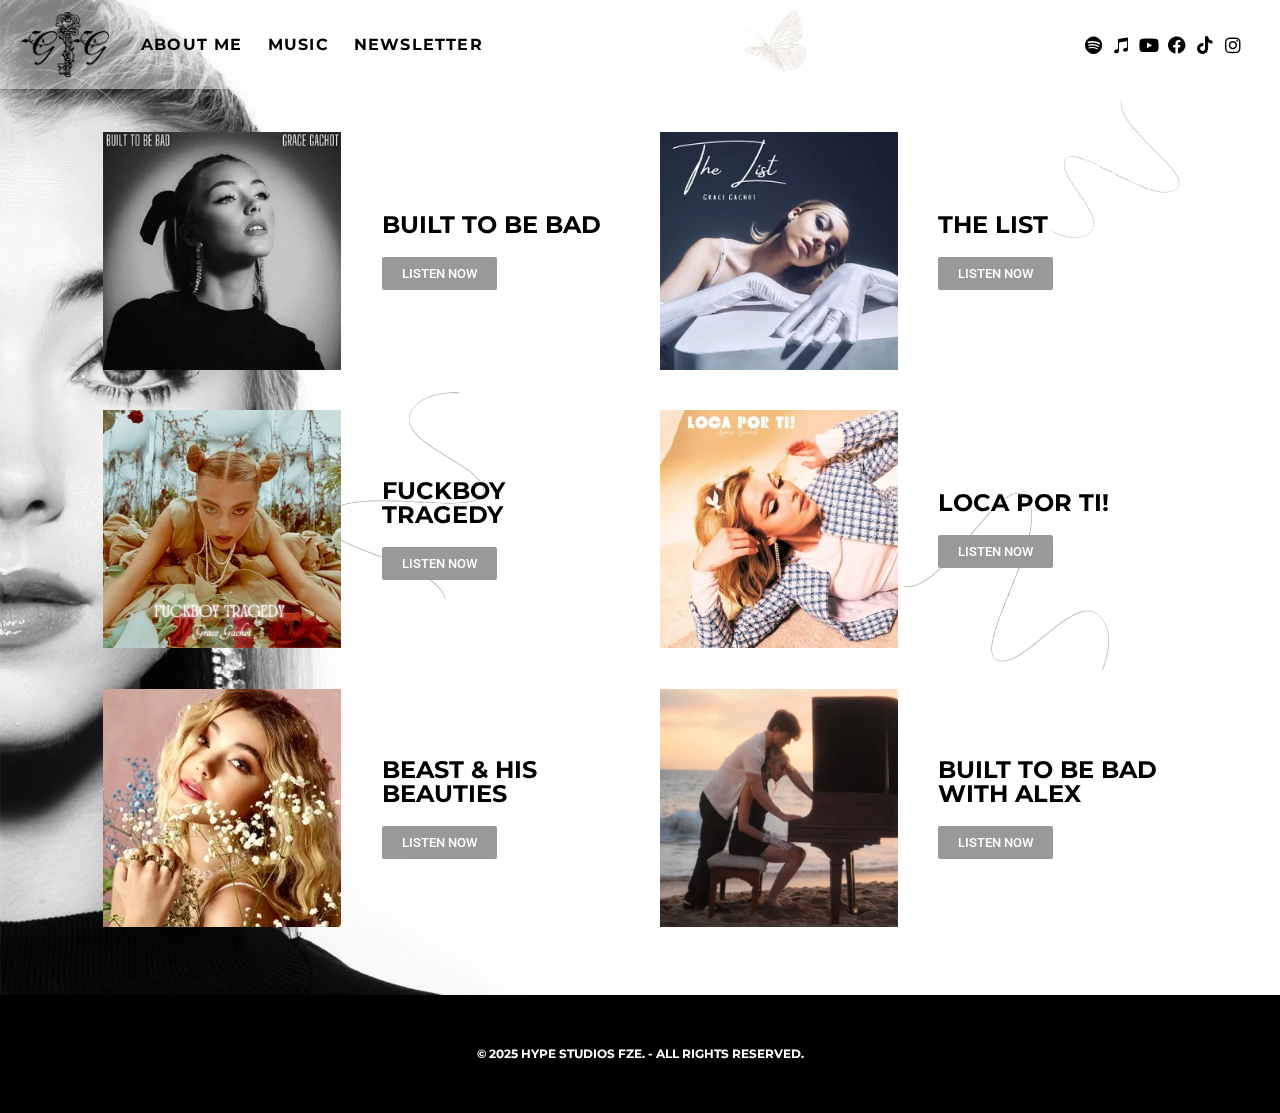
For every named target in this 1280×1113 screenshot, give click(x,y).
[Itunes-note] (1121, 45)
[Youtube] (1149, 45)
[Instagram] (1233, 45)
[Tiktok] (1205, 45)
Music (298, 44)
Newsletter (418, 44)
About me (192, 44)
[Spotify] (1093, 45)
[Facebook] (1177, 45)
